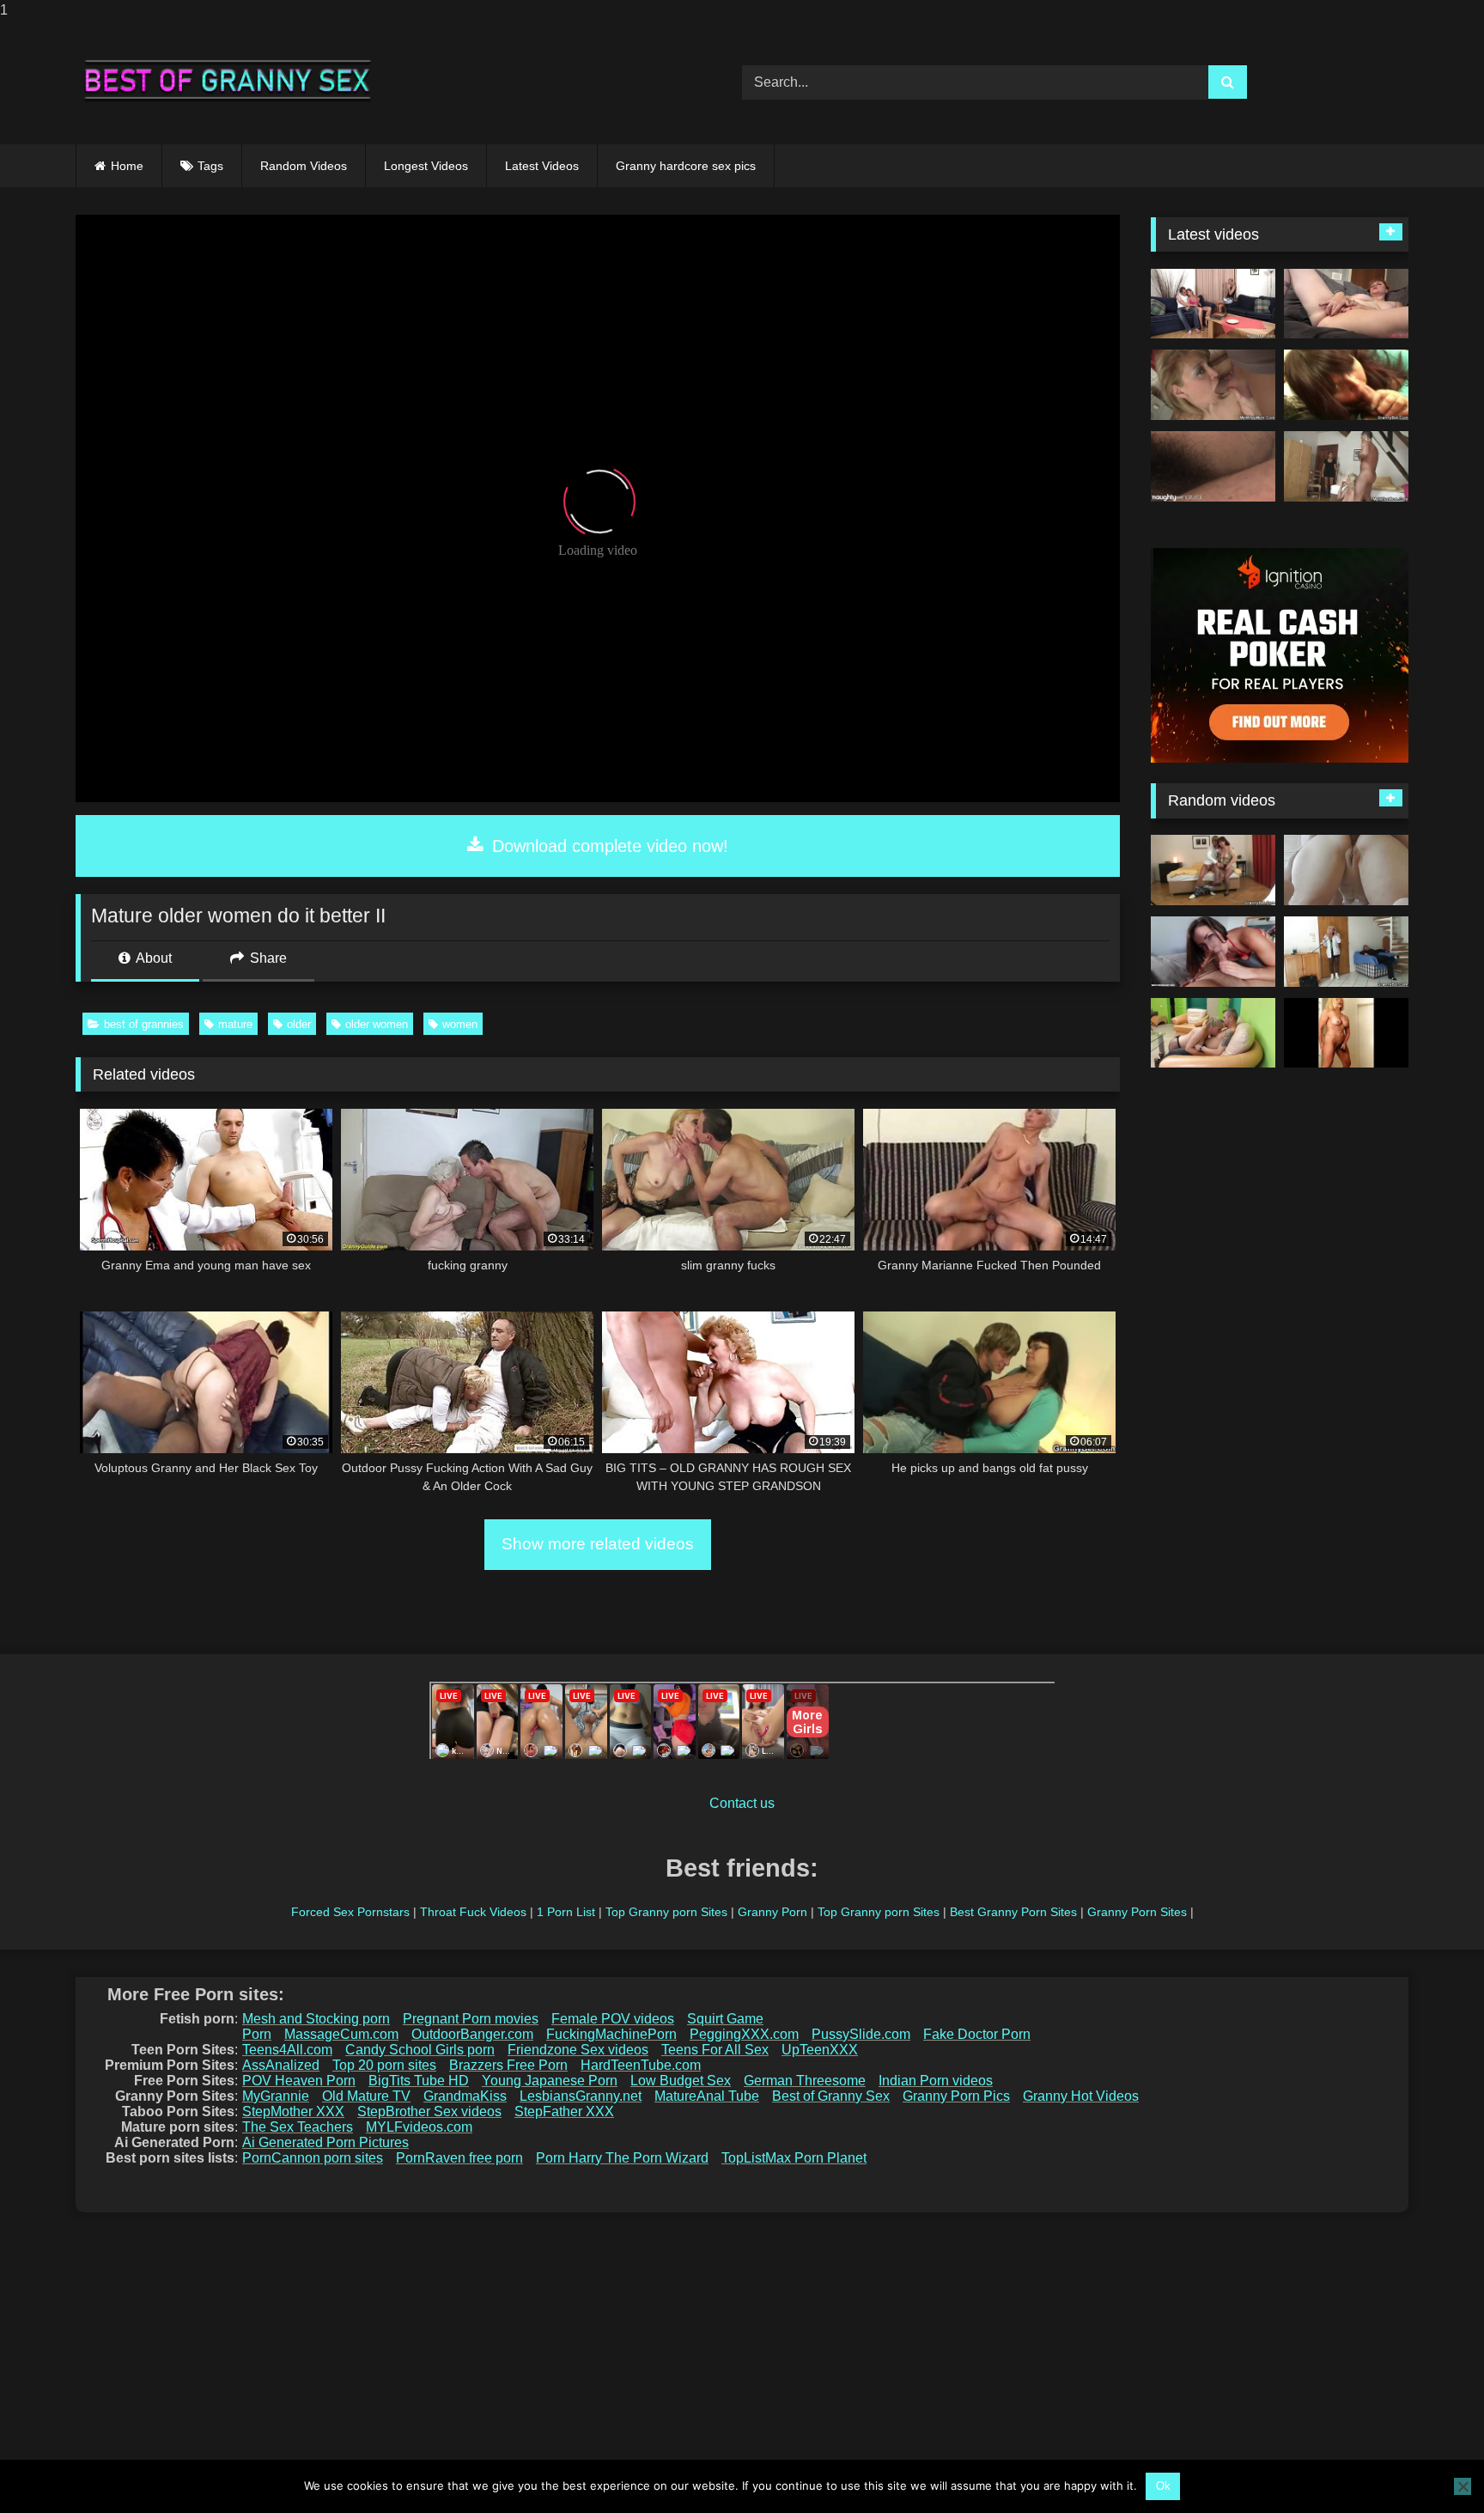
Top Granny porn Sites (666, 1912)
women (460, 1024)
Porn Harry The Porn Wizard (622, 2158)
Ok (1163, 2486)
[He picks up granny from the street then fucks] (1213, 870)
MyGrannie (276, 2096)
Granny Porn (772, 1912)
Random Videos (304, 166)
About (152, 958)
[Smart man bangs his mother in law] (1213, 385)
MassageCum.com (341, 2034)
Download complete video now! (608, 846)
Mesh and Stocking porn (316, 2019)
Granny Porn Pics (956, 2096)
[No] (1463, 2486)
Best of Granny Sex (831, 2096)
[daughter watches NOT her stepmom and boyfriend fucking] (1213, 304)
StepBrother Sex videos (429, 2111)
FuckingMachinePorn (611, 2034)
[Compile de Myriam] (1346, 1033)
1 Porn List (566, 1912)
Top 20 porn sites (384, 2065)
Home (127, 166)
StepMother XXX (293, 2111)
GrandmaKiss (465, 2096)
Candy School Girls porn (420, 2050)
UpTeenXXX (820, 2050)
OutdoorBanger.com (472, 2034)
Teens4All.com (287, 2050)
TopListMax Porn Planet (794, 2158)
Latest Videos (542, 166)
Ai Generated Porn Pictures (325, 2142)
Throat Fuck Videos (473, 1912)
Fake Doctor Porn (977, 2034)
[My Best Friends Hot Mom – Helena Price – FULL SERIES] (1213, 952)
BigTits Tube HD (419, 2081)
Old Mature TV (366, 2096)
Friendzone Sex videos (578, 2050)
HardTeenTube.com (641, 2065)
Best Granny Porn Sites (1013, 1912)
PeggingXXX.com (744, 2034)
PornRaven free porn (459, 2158)
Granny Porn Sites (1137, 1912)
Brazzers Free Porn (508, 2065)
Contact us (742, 1803)
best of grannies (144, 1024)
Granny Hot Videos (1081, 2096)
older (299, 1024)
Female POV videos (613, 2019)
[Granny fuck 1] (1213, 1033)
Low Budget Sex (681, 2081)
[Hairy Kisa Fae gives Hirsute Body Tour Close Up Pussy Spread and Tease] (1213, 466)
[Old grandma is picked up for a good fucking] (1346, 952)
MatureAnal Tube (707, 2096)
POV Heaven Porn (299, 2081)
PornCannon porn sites (313, 2158)
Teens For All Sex (715, 2050)
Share (267, 958)
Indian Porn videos (936, 2081)
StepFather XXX (564, 2111)
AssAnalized (281, 2065)
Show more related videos (598, 1544)
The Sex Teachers (298, 2127)
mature (235, 1024)
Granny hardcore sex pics (686, 166)
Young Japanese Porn (550, 2081)
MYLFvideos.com (419, 2127)
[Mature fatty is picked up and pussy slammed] (1346, 385)
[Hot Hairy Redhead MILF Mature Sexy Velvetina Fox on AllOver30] (1346, 304)
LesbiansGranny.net (581, 2096)
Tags (210, 166)
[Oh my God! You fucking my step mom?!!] (1346, 466)
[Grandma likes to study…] (1346, 870)
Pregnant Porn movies (471, 2019)
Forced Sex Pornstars (350, 1912)
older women (377, 1024)
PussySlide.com (861, 2034)
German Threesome (805, 2081)
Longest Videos (426, 166)
